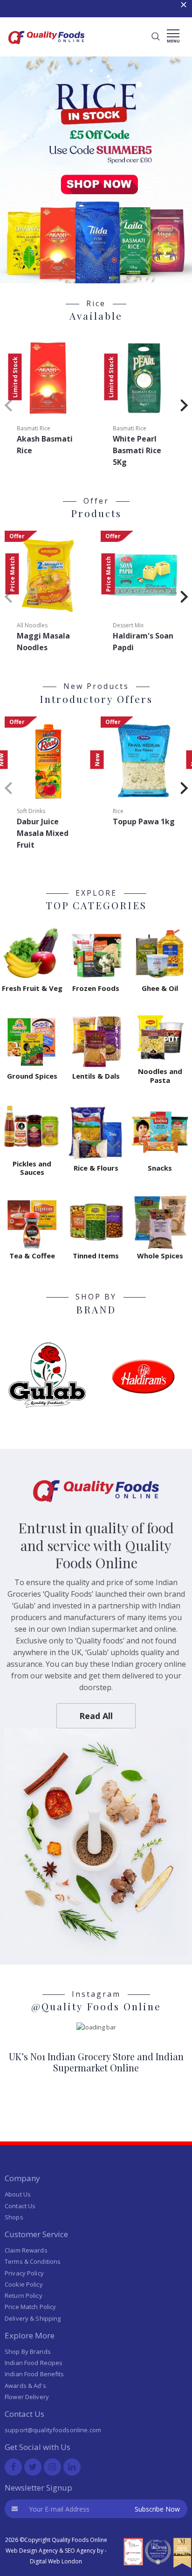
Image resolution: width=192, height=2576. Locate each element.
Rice (118, 811)
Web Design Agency (32, 2551)
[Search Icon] (156, 37)
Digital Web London (56, 2561)
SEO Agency (80, 2551)
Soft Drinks (31, 811)
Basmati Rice (34, 428)
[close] (184, 8)
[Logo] (47, 47)
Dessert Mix (128, 625)
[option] (96, 9)
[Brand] (48, 1375)
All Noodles (32, 625)
